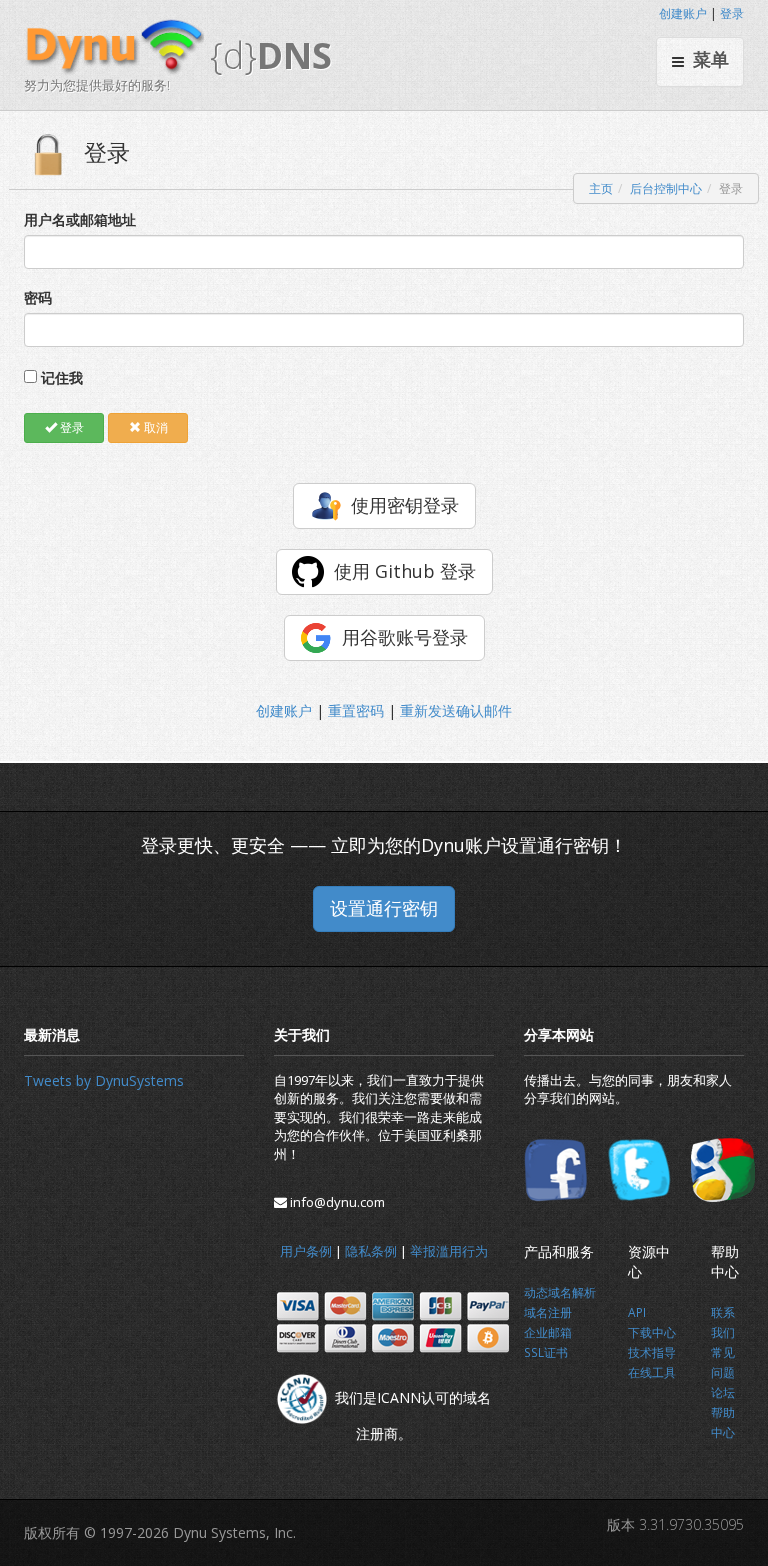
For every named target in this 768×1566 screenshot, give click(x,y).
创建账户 (683, 13)
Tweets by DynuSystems (104, 1080)
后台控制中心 (666, 188)
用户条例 (306, 1251)
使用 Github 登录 (405, 571)
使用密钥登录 (405, 505)
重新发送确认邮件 (456, 710)
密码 (38, 297)
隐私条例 (371, 1251)
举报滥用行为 (449, 1251)
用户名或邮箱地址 (80, 219)
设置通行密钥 (384, 908)
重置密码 (356, 710)
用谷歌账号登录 (405, 637)
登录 (732, 13)
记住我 (62, 377)
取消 (154, 427)
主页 (601, 188)
